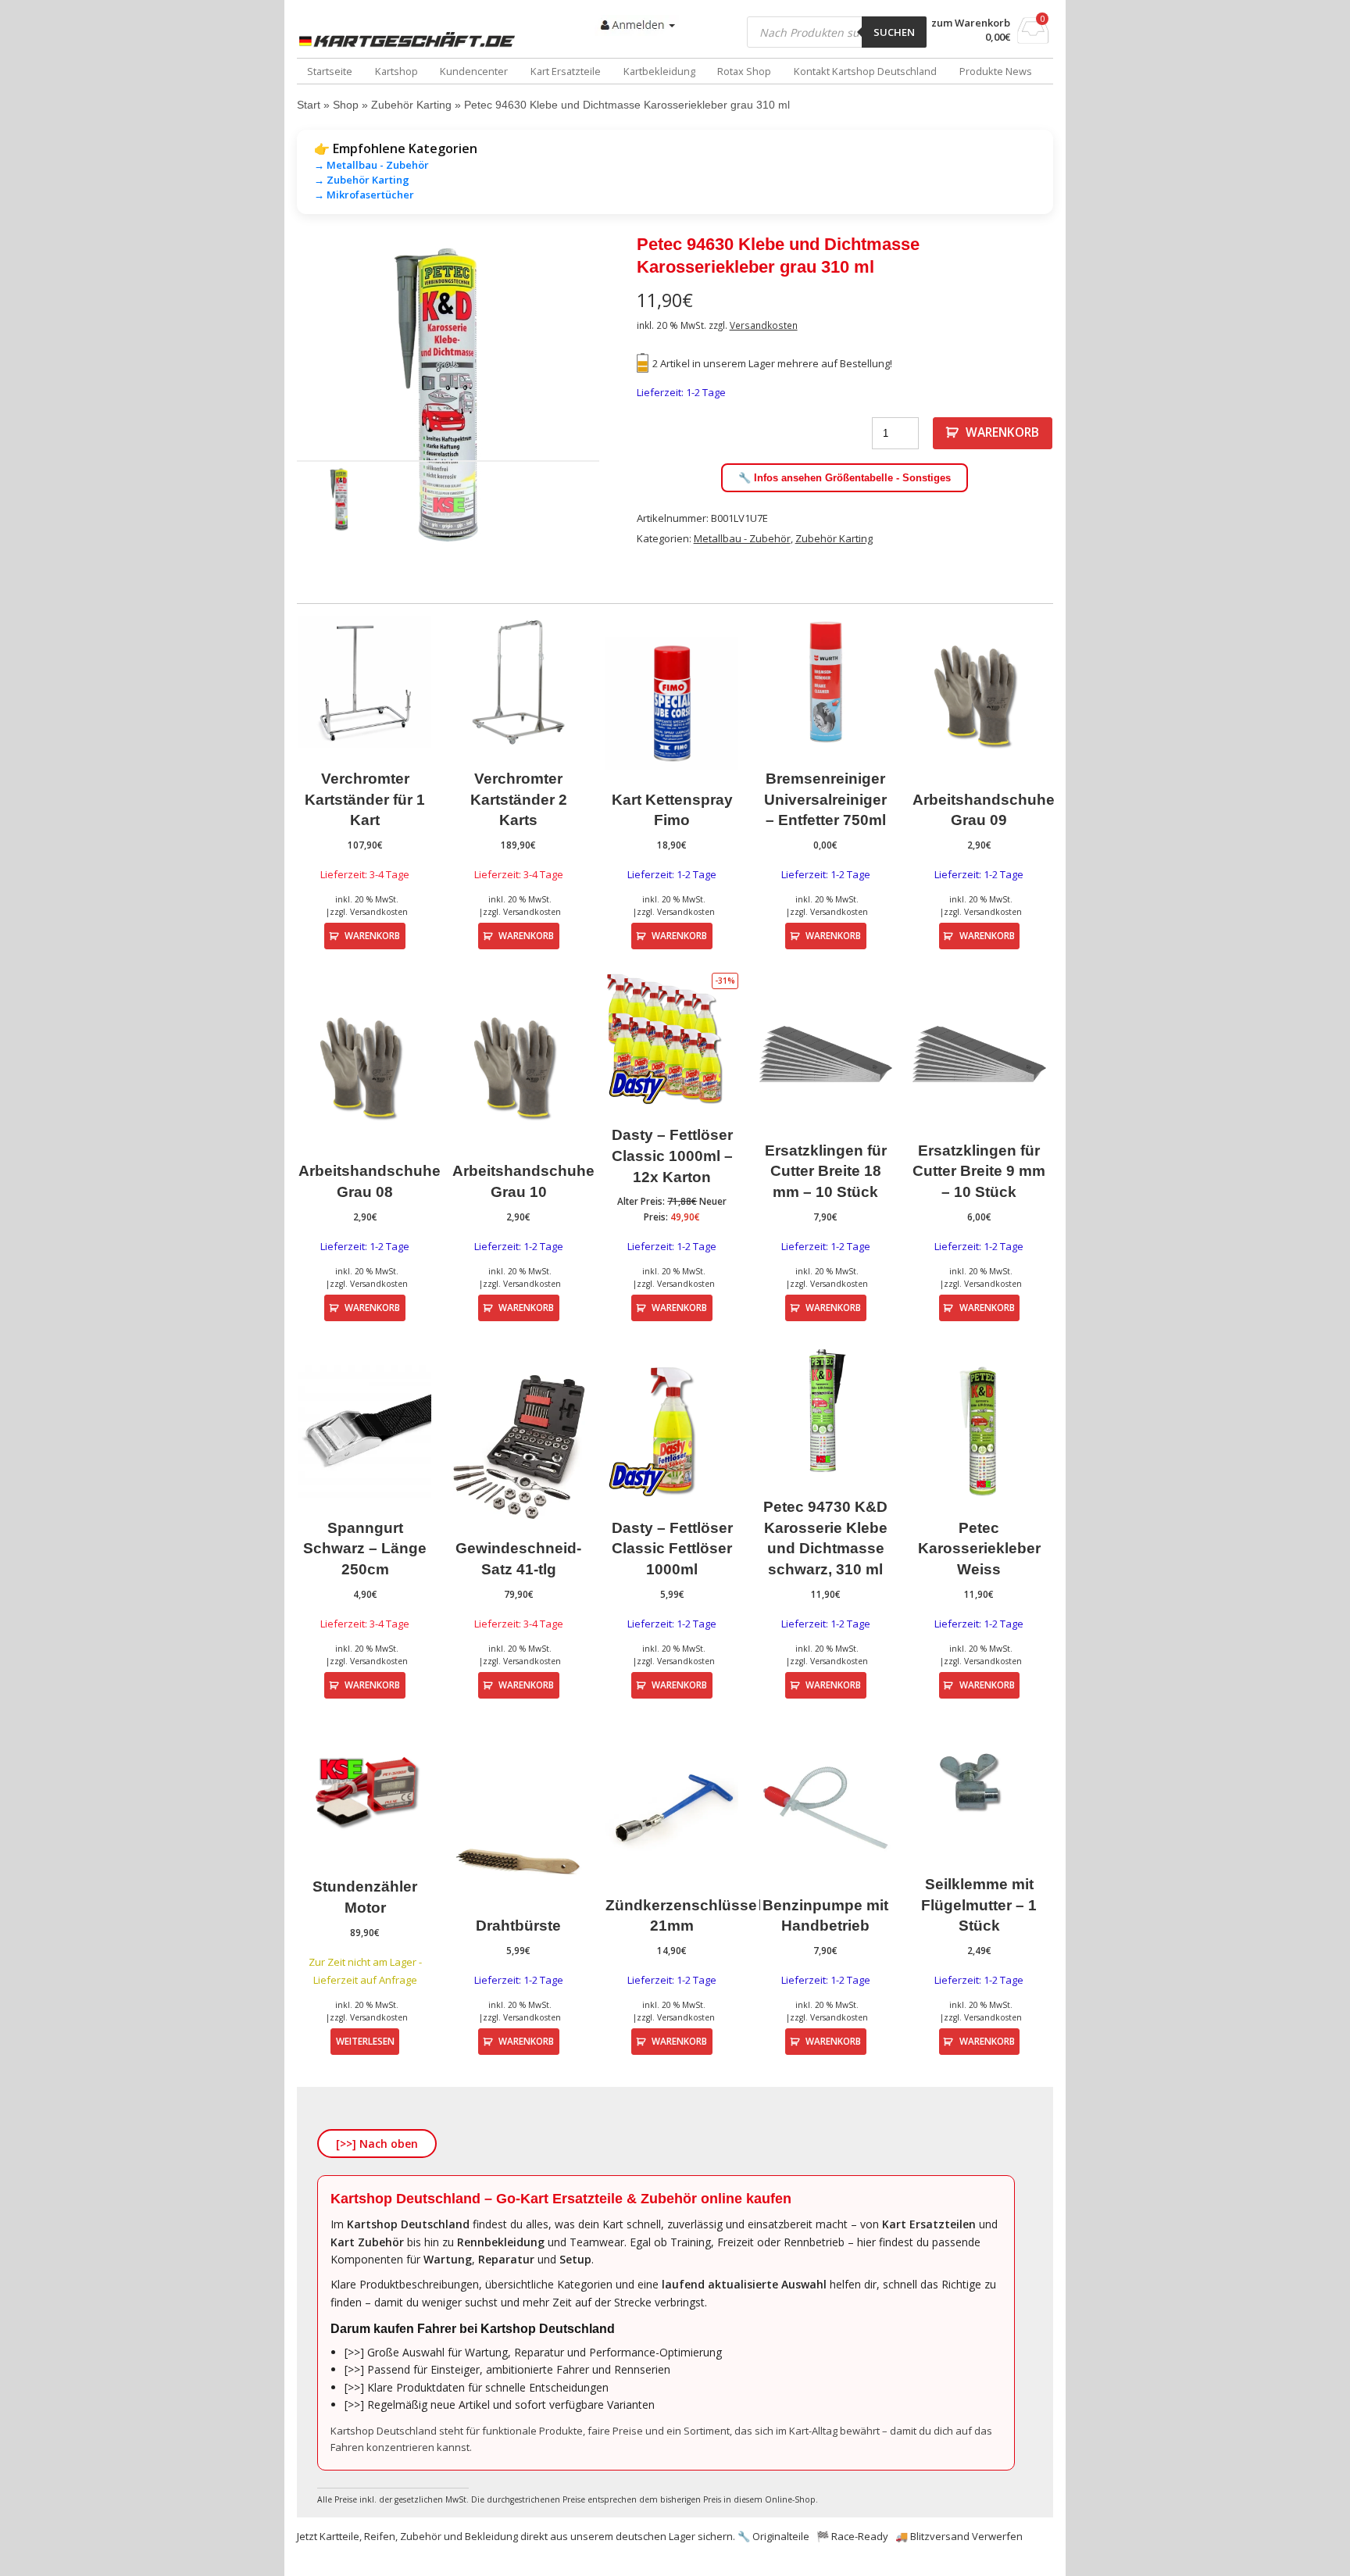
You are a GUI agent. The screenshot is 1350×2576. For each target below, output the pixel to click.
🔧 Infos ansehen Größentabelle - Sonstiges (845, 478)
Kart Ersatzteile (566, 71)
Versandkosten (764, 325)
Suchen (894, 32)
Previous (273, 395)
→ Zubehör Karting (362, 180)
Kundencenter (474, 71)
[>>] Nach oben (377, 2144)
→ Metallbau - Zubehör (371, 165)
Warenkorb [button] (372, 935)
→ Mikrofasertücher (364, 195)
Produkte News (996, 71)
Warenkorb (1002, 432)
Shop (346, 105)
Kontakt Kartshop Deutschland (865, 71)
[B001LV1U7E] (448, 395)
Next (623, 395)
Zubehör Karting (411, 105)
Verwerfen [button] (997, 2536)
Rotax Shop (744, 71)
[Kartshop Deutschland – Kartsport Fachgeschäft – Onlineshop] (410, 40)
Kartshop (396, 71)
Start (309, 105)
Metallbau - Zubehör (742, 538)
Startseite (330, 71)
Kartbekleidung (659, 71)
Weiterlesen (365, 2041)
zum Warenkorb (971, 23)
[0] (1033, 39)
